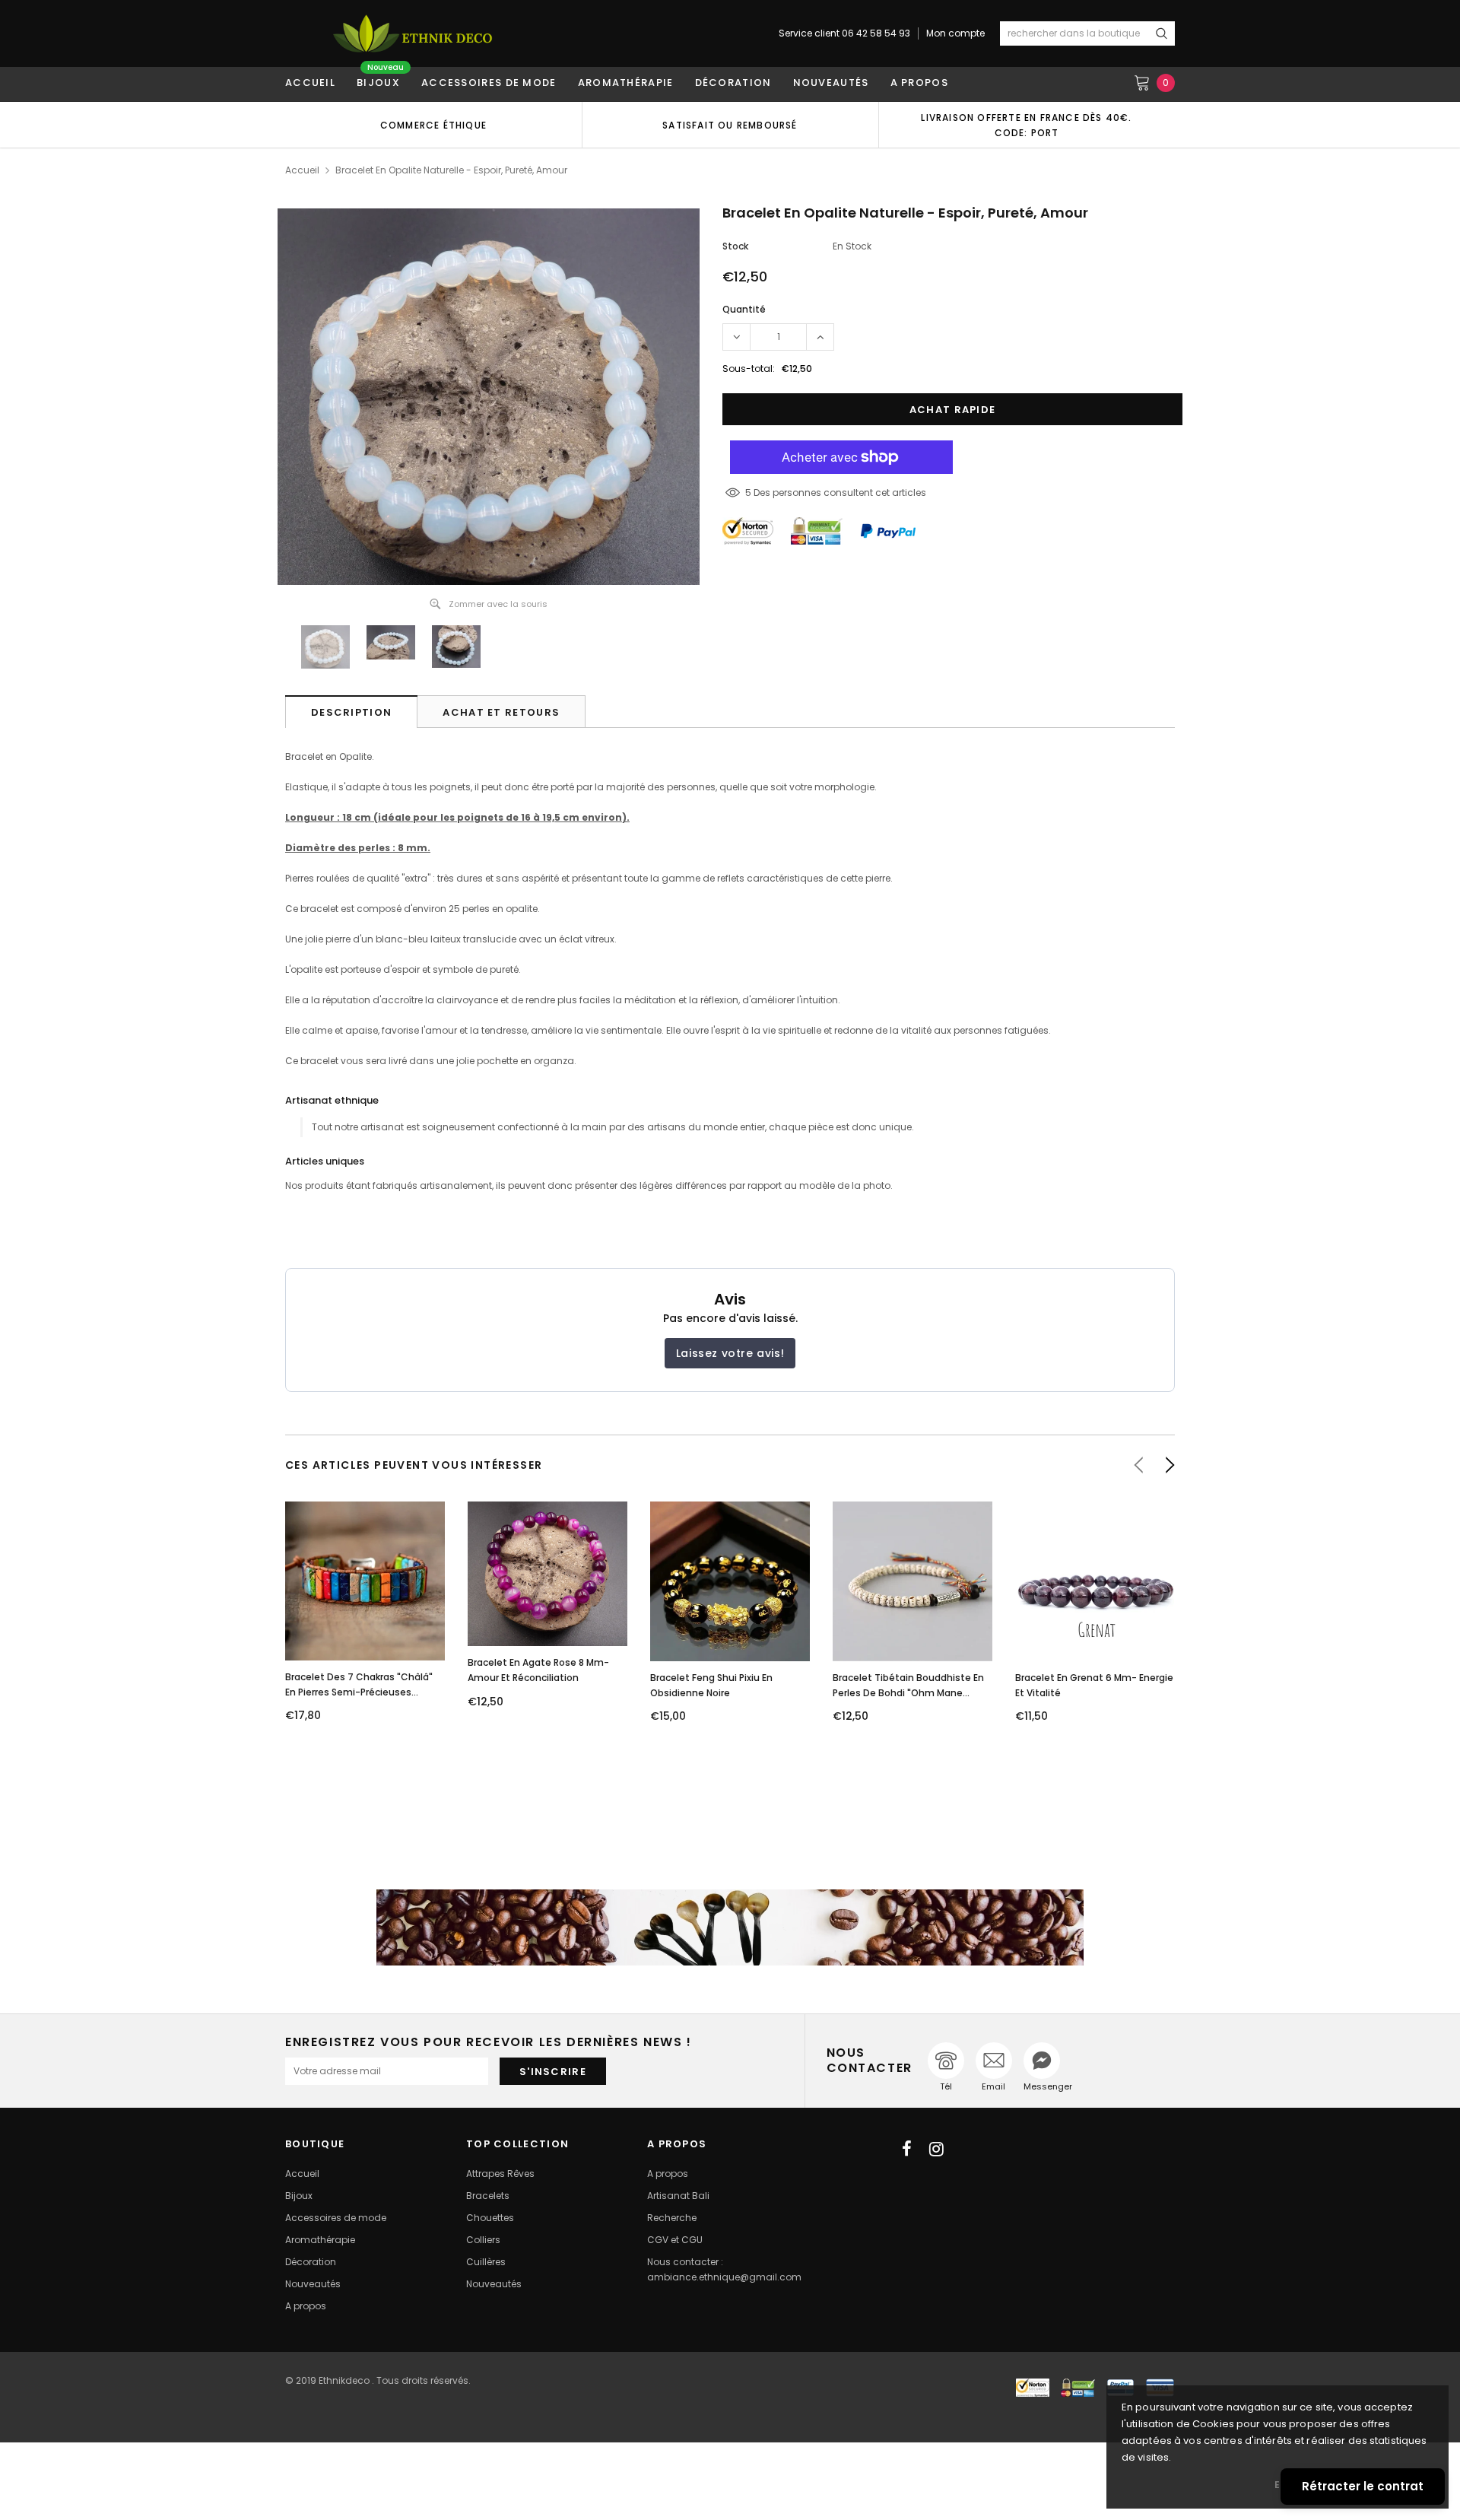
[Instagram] (936, 2149)
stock (735, 246)
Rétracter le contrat (1363, 2486)
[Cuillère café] (730, 1927)
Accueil (302, 170)
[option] (433, 125)
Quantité (744, 309)
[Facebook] (907, 2149)
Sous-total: (749, 369)
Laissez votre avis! (730, 1353)
